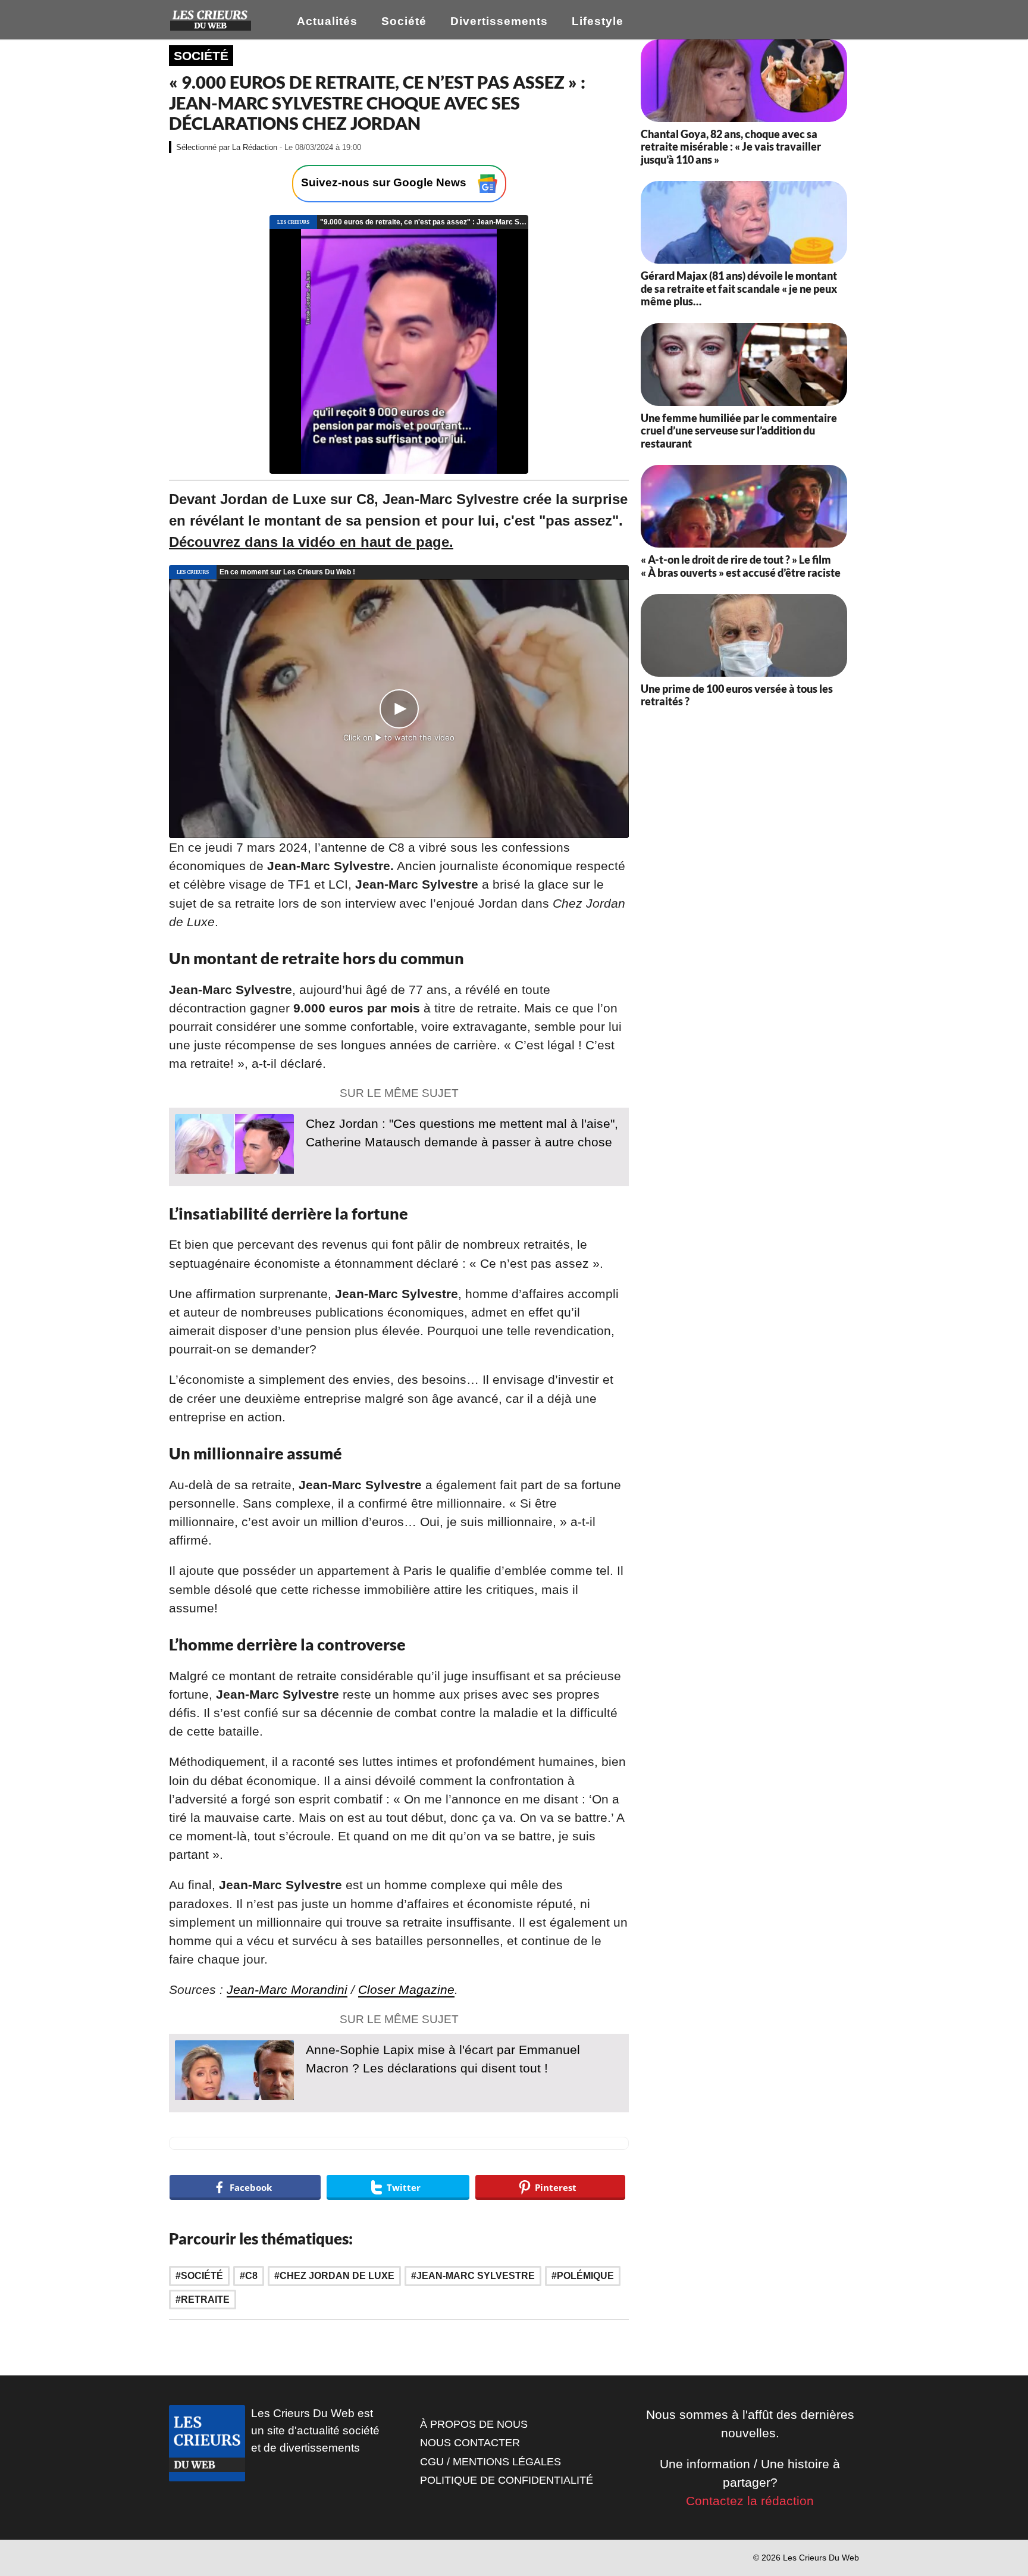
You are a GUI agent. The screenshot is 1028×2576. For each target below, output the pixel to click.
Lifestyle (598, 21)
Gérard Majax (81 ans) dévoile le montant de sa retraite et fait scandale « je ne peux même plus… (739, 288)
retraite (205, 2300)
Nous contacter (470, 2443)
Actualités (327, 21)
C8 (251, 2276)
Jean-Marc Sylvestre (476, 2276)
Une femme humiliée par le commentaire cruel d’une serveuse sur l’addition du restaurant (739, 431)
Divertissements (499, 21)
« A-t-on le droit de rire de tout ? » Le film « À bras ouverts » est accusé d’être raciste (741, 566)
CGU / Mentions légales (491, 2462)
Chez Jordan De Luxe (337, 2276)
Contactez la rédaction (750, 2501)
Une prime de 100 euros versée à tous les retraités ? (737, 695)
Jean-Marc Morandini (287, 1989)
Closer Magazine (406, 1989)
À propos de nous (474, 2424)
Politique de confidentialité (507, 2480)
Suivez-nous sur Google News (385, 183)
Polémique (585, 2276)
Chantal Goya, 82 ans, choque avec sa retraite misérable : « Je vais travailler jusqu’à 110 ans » (731, 147)
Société (404, 21)
